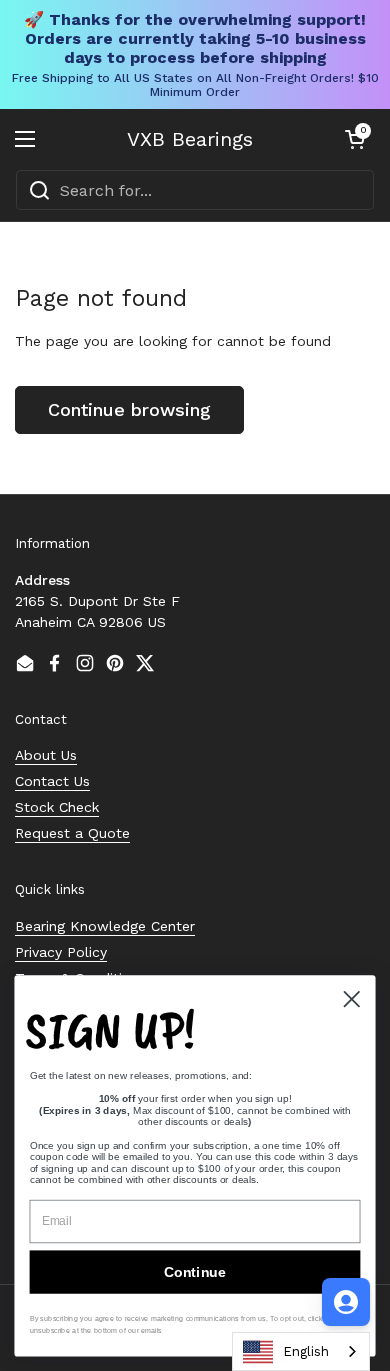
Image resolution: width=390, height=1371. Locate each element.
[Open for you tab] (346, 1302)
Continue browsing (129, 409)
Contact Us (52, 781)
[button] (355, 139)
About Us (46, 755)
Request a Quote (72, 833)
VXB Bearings (190, 139)
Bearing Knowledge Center (105, 926)
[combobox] (195, 190)
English (306, 1351)
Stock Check (57, 807)
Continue (195, 1272)
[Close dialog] (352, 999)
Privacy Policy (61, 952)
